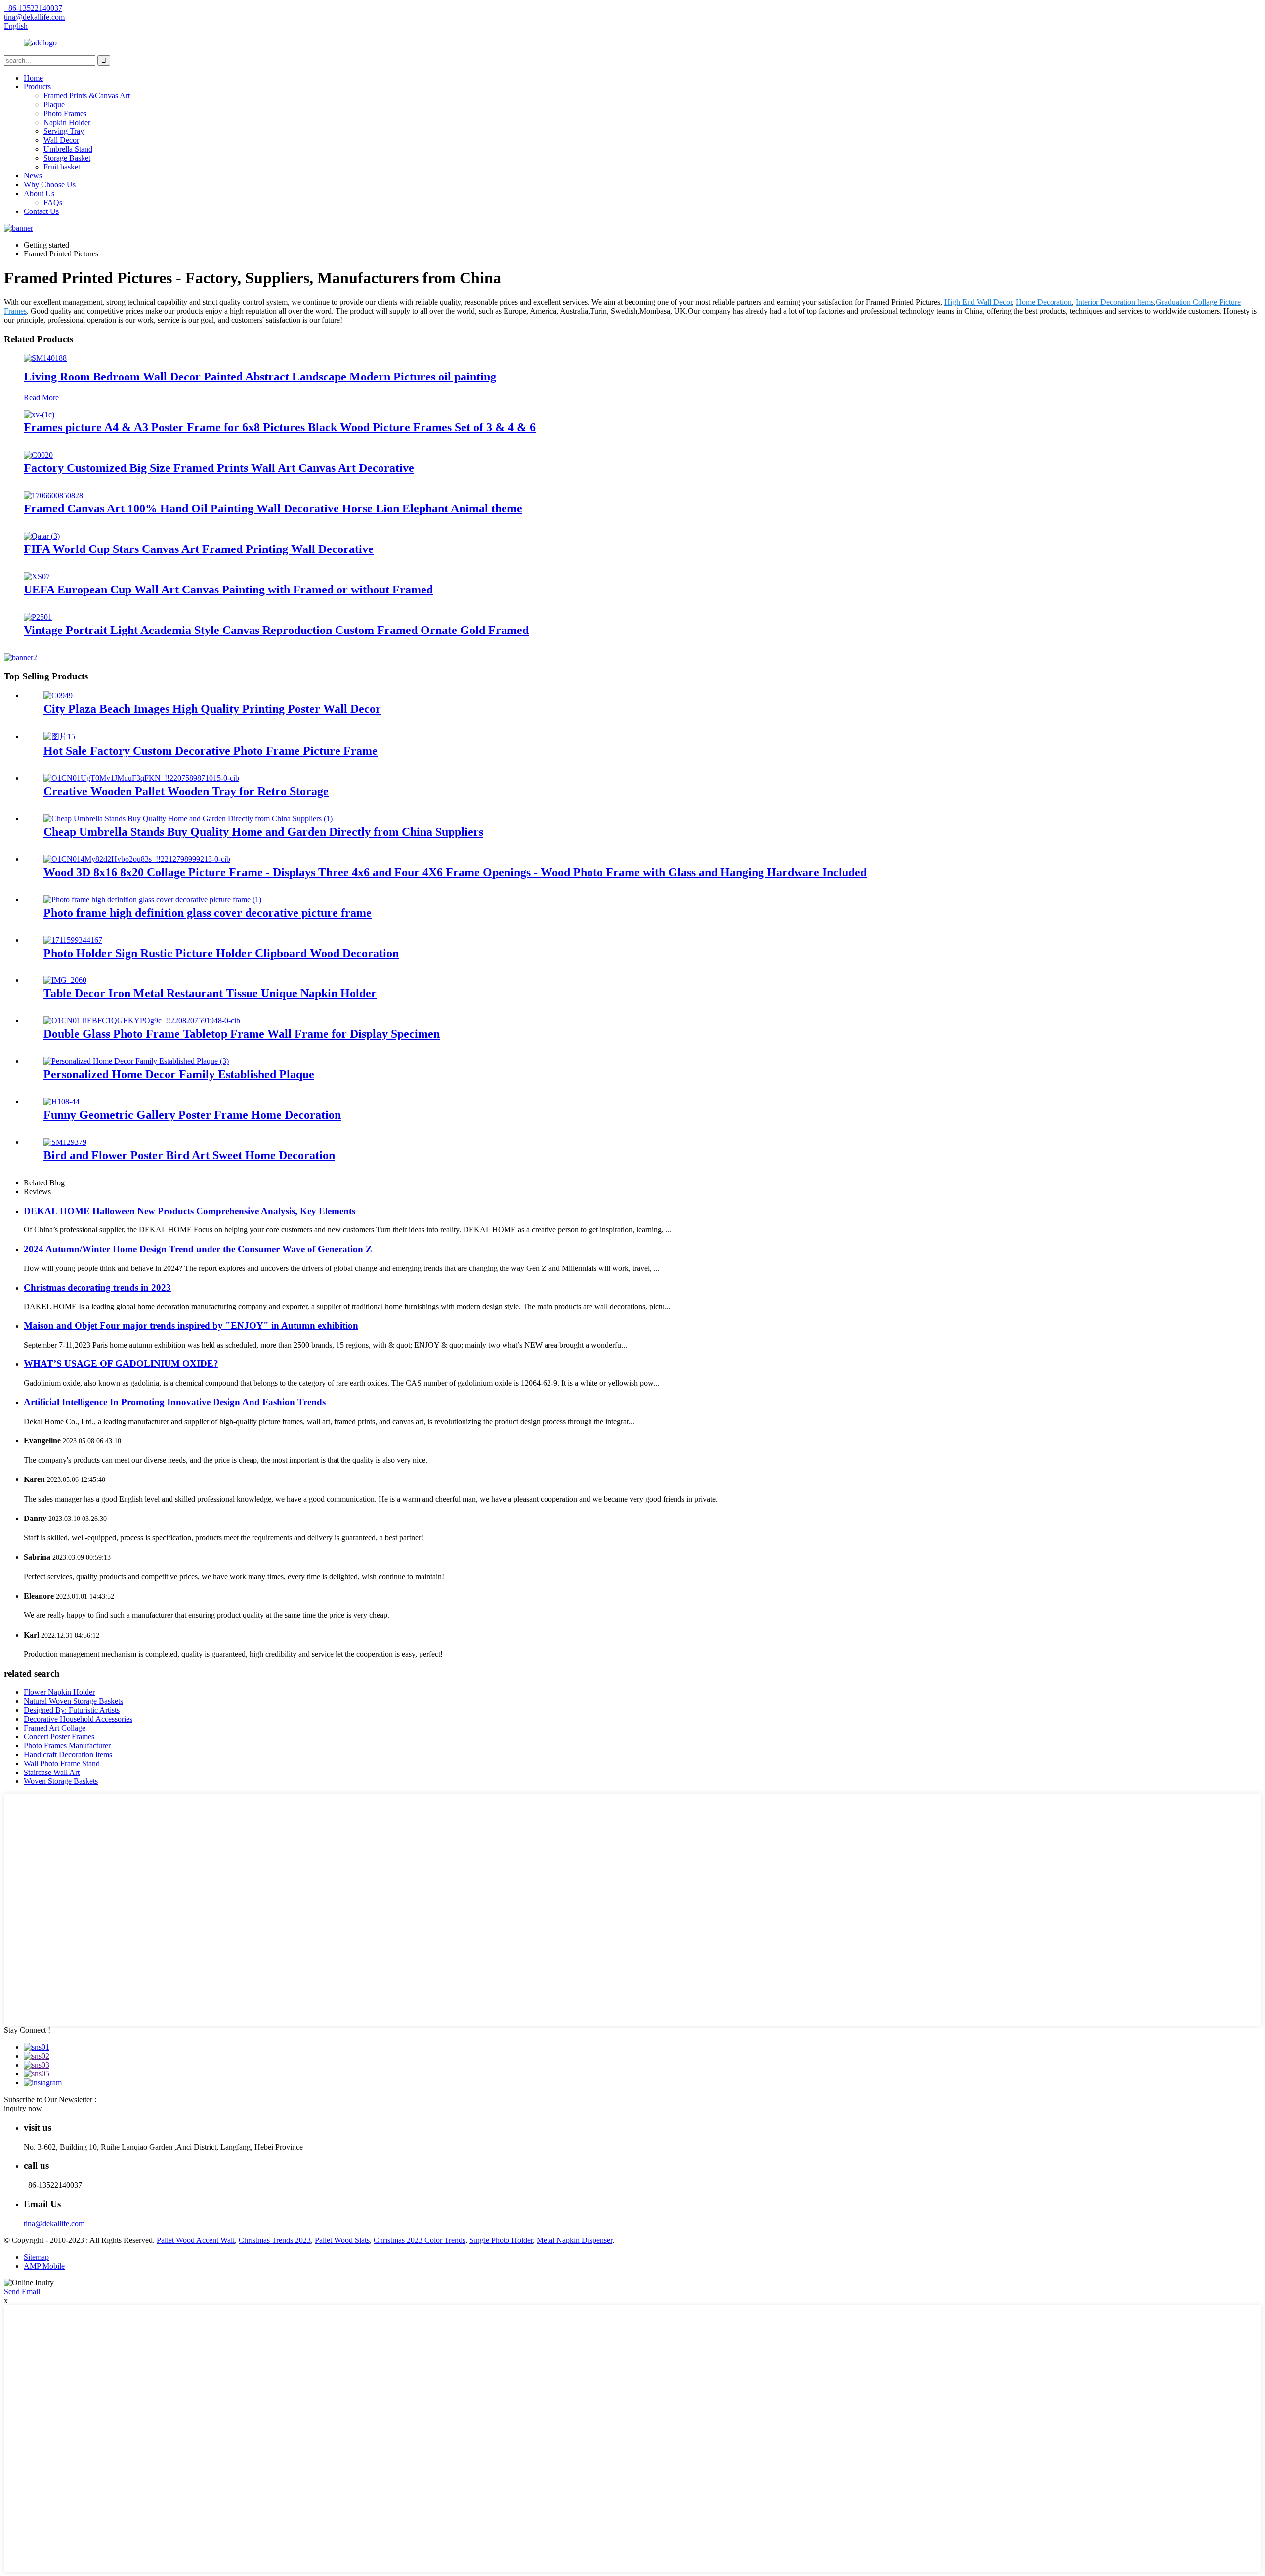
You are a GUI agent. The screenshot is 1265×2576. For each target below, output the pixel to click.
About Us (39, 193)
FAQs (53, 202)
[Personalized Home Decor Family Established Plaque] (136, 1061)
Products (37, 87)
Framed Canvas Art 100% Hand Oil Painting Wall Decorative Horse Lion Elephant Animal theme (273, 508)
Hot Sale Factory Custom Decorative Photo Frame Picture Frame (211, 751)
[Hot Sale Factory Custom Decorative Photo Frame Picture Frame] (59, 737)
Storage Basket (67, 158)
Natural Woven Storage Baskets (73, 1701)
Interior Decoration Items (1115, 302)
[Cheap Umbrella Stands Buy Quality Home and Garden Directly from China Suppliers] (188, 819)
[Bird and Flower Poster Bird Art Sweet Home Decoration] (65, 1142)
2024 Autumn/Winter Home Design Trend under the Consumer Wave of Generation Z (198, 1249)
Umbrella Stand (68, 149)
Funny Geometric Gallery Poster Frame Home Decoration (192, 1115)
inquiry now (23, 2108)
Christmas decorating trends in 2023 (97, 1288)
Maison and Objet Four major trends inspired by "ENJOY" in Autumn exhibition (191, 1326)
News (33, 176)
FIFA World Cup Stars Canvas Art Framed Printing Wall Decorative (199, 549)
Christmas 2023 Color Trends (420, 2240)
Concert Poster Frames (59, 1737)
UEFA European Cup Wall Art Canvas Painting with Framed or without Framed (228, 590)
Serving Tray (64, 131)
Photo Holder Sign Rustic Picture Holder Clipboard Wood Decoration (221, 953)
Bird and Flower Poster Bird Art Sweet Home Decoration (189, 1155)
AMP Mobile (44, 2266)
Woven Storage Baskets (61, 1781)
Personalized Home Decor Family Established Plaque (179, 1074)
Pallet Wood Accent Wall (196, 2240)
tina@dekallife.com (54, 2223)
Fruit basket (62, 167)
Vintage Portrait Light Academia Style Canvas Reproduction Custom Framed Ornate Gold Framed (276, 630)
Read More (41, 398)
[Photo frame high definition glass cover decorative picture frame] (152, 900)
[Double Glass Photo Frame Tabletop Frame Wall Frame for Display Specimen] (142, 1021)
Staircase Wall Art (52, 1772)
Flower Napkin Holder (59, 1692)
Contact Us (41, 211)
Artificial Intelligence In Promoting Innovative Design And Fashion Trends (175, 1402)
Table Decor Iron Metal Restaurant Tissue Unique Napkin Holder (210, 993)
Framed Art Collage (55, 1728)
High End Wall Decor (978, 302)
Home (33, 78)
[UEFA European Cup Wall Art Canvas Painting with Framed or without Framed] (37, 576)
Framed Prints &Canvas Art (87, 96)
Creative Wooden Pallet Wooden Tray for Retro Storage (186, 791)
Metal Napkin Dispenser (574, 2240)
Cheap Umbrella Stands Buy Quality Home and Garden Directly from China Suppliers (263, 832)
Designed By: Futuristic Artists (72, 1710)
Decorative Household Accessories (78, 1719)
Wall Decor (61, 140)
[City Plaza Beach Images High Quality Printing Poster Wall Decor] (58, 696)
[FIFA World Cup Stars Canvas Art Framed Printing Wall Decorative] (42, 536)
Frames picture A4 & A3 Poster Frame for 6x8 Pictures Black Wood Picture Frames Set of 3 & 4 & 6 (280, 427)
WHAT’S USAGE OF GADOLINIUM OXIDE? (121, 1364)
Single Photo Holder (501, 2240)
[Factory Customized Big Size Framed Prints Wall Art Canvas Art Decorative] (38, 455)
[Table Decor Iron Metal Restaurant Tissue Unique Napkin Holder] (65, 980)
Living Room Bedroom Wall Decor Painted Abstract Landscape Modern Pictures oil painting (260, 377)
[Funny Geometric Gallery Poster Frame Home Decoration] (62, 1102)
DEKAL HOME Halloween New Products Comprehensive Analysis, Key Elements (190, 1211)
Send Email (22, 2292)
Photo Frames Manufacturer (67, 1746)
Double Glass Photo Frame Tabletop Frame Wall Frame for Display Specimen (242, 1034)
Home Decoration (1044, 302)
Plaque (54, 105)
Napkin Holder (67, 122)
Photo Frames (65, 113)
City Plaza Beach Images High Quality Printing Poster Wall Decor (212, 709)
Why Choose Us (50, 185)
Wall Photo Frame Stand (62, 1763)
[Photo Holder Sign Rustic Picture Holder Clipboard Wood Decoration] (73, 940)
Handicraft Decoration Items (68, 1754)
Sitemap (36, 2257)
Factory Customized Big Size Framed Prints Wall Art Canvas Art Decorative (219, 468)
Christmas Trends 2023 (275, 2240)
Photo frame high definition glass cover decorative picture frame (208, 913)
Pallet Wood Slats (342, 2240)
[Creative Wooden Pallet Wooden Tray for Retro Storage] (141, 778)
